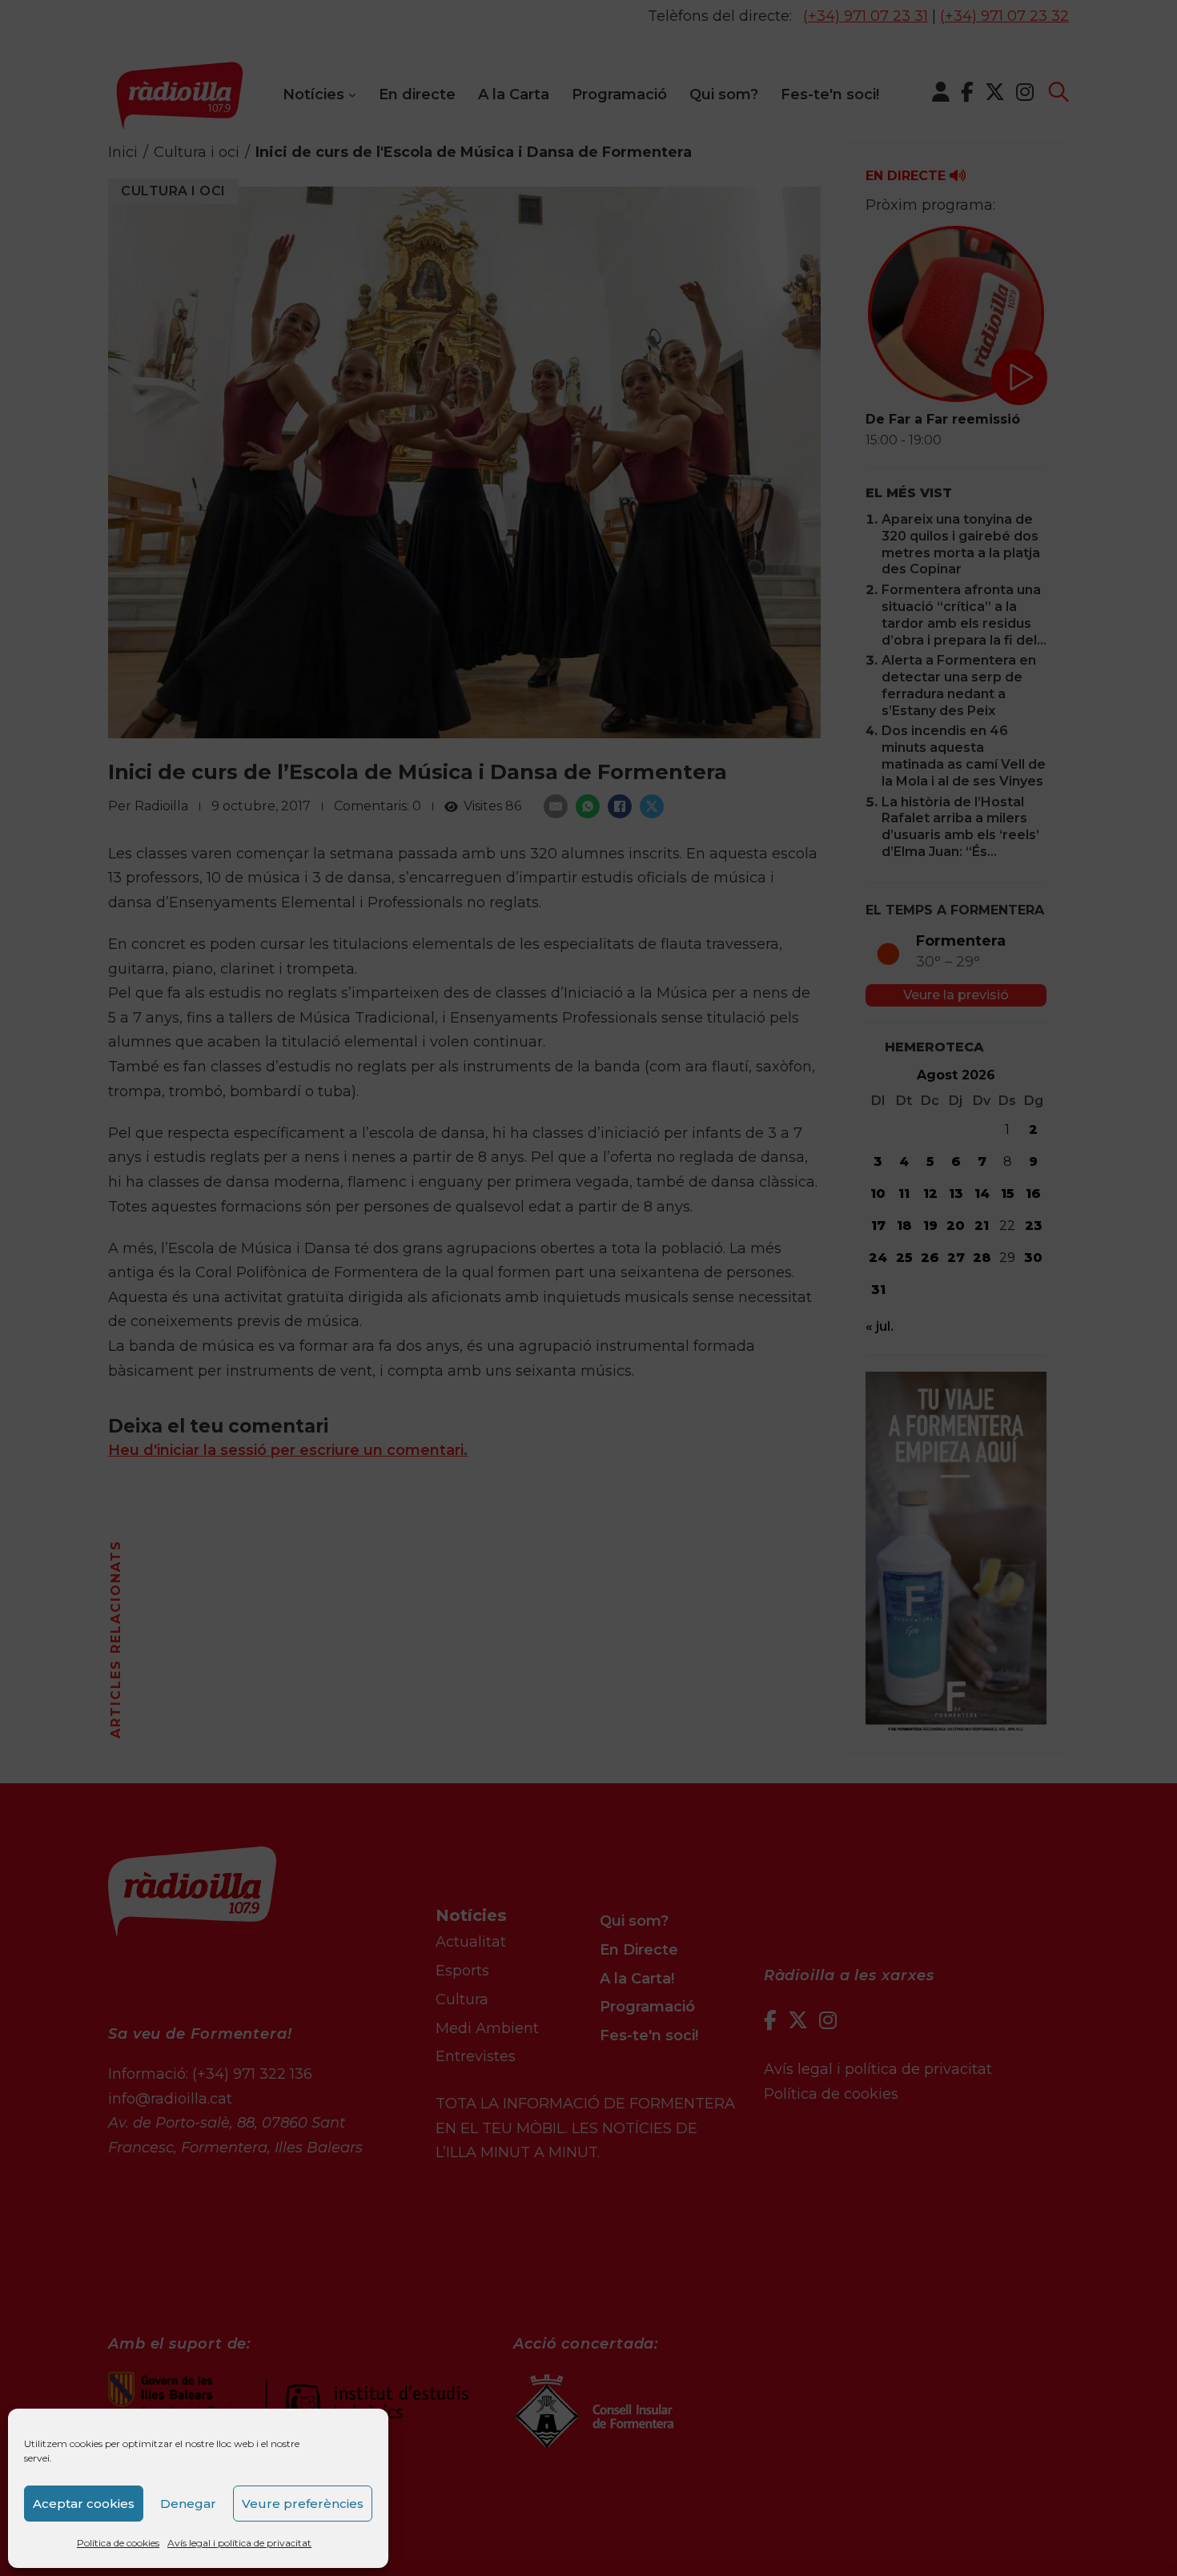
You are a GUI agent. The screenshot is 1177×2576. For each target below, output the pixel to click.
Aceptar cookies (84, 2504)
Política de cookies (118, 2543)
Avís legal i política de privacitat (239, 2543)
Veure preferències (303, 2504)
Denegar (188, 2504)
